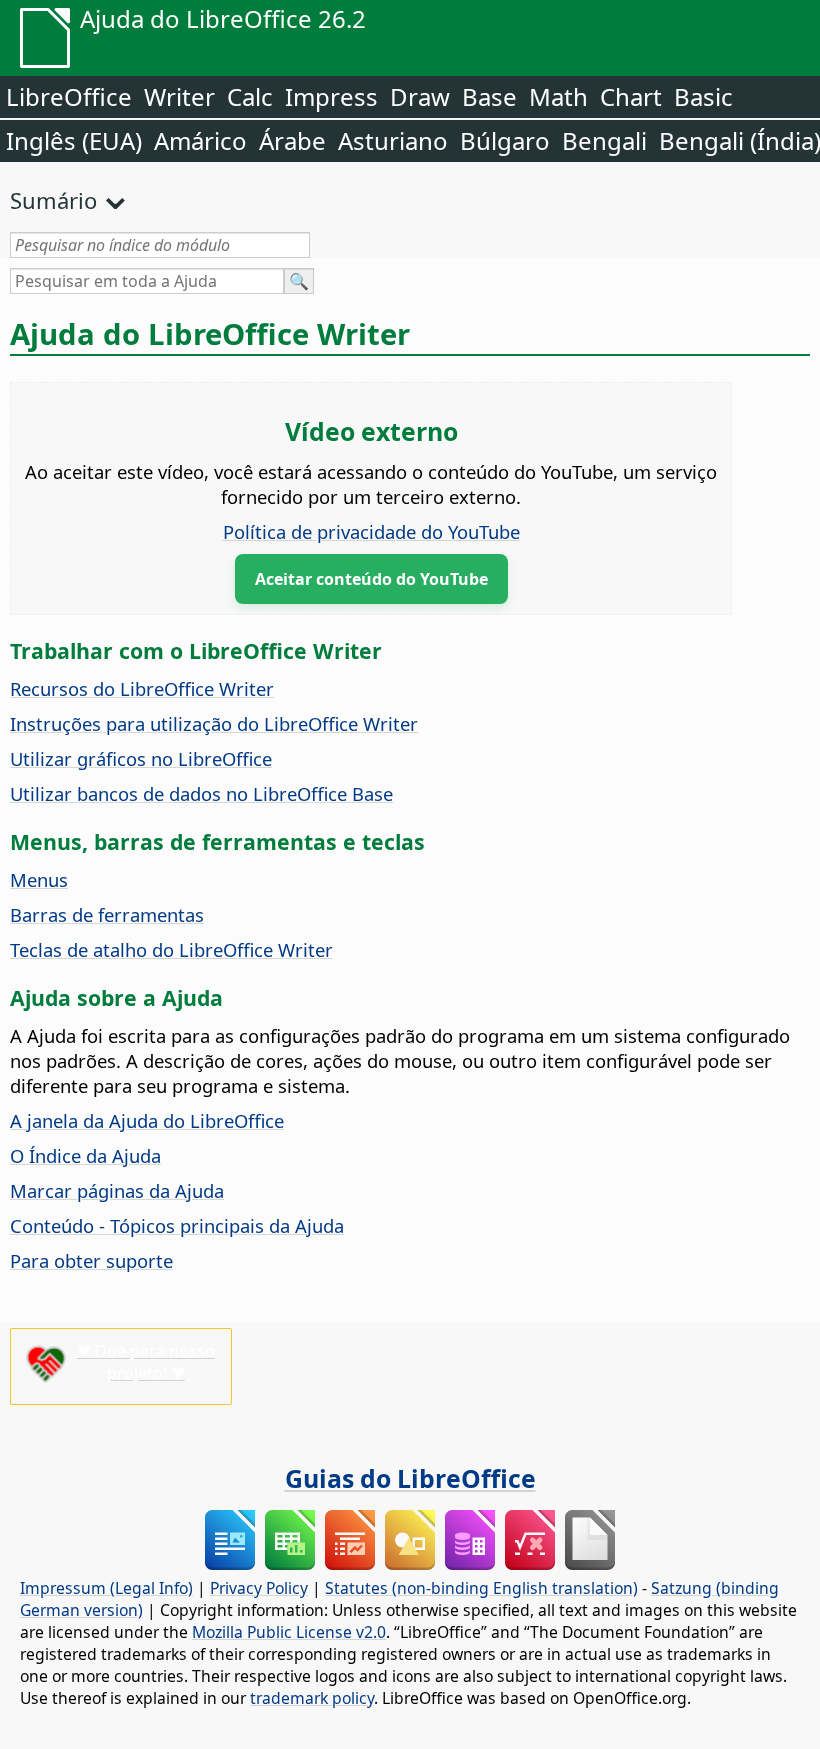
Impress (331, 96)
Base (489, 96)
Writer (179, 96)
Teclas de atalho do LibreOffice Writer (171, 949)
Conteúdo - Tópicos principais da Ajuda (177, 1225)
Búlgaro (505, 140)
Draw (420, 96)
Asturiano (393, 140)
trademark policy (312, 1698)
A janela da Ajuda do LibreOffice (147, 1120)
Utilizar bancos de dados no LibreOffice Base (201, 793)
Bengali (604, 140)
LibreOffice (69, 96)
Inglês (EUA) (74, 140)
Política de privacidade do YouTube (371, 531)
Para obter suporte (91, 1260)
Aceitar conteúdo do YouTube (371, 579)
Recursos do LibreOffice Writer (142, 688)
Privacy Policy (259, 1588)
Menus (39, 879)
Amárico (200, 140)
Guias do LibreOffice (410, 1478)
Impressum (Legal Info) (106, 1588)
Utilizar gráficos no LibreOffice (141, 758)
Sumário (53, 200)
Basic (703, 96)
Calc (250, 96)
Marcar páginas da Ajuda (117, 1190)
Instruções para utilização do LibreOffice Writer (214, 723)
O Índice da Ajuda (85, 1155)
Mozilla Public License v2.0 (289, 1632)
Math (558, 96)
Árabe (292, 140)
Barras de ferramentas (107, 914)
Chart (631, 96)
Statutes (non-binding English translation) (481, 1588)
